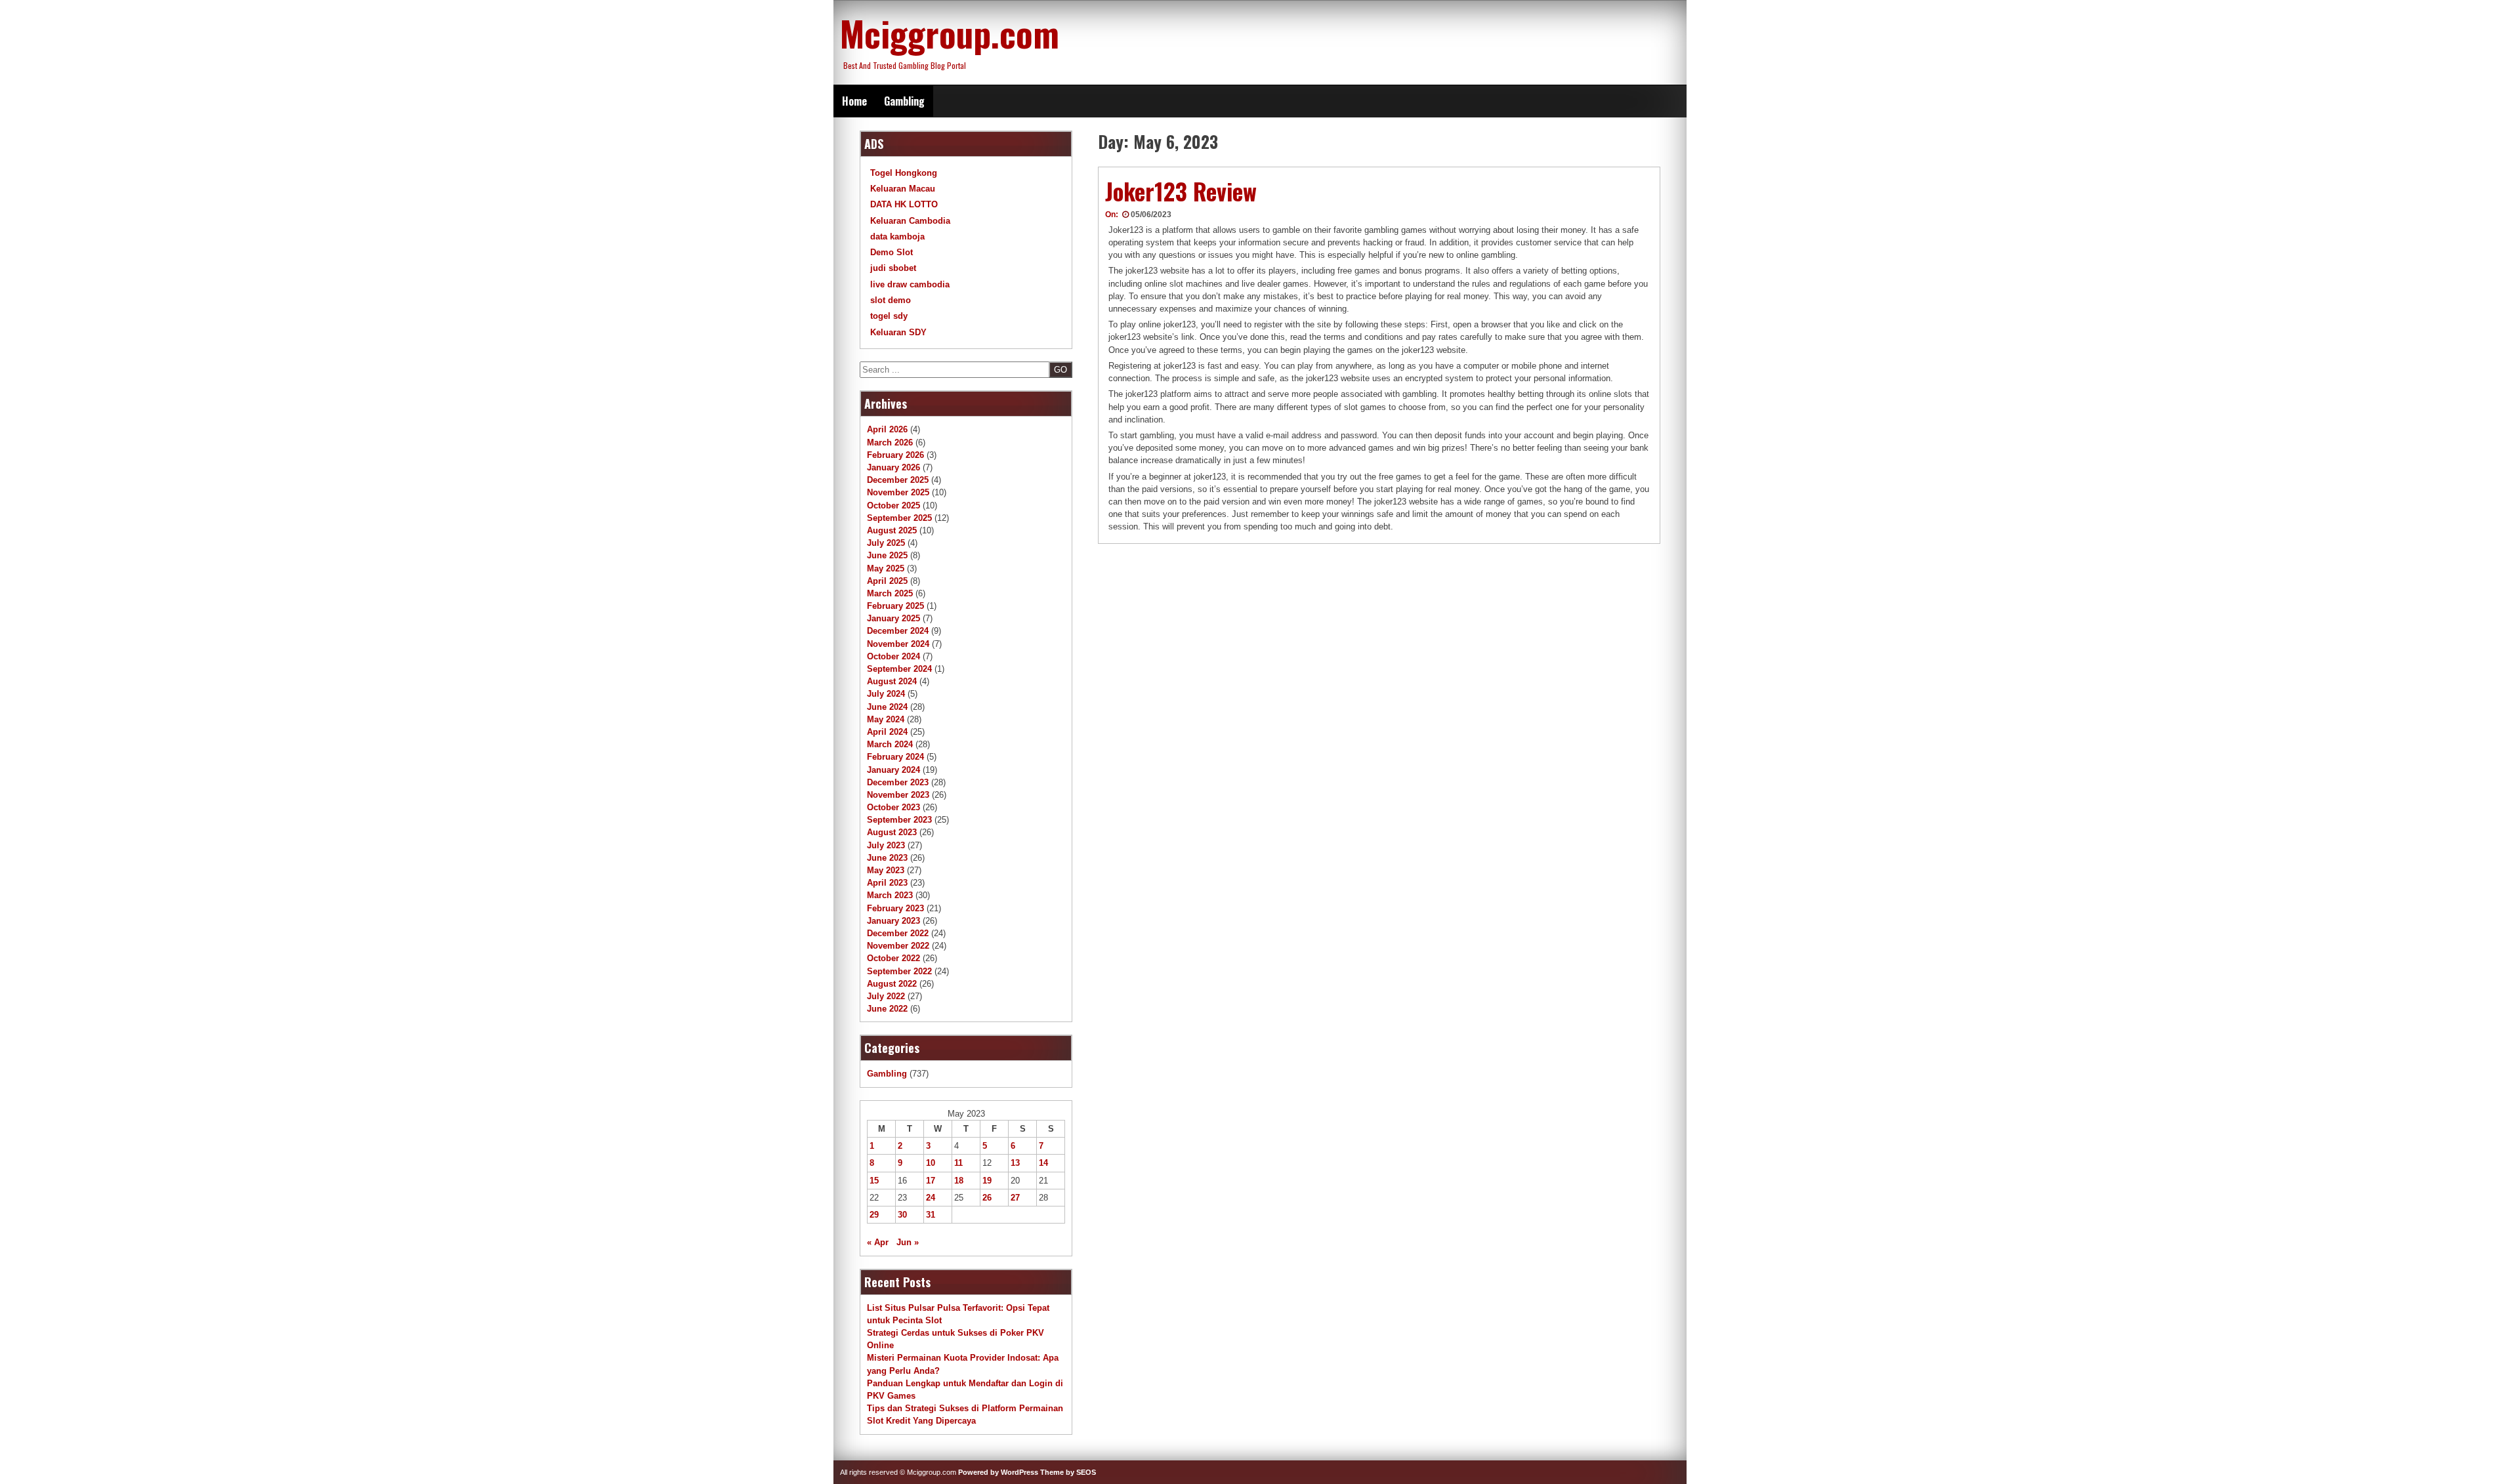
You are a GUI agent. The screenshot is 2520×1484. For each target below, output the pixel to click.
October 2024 (893, 656)
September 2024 (899, 669)
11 (958, 1163)
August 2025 (892, 530)
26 (987, 1198)
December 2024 (898, 631)
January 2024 (893, 770)
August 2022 (892, 984)
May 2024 (886, 719)
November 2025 (898, 492)
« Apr (878, 1242)
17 (931, 1181)
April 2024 (887, 732)
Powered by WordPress (998, 1472)
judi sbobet (893, 268)
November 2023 (898, 795)
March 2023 (890, 895)
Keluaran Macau (903, 189)
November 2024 (898, 644)
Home (854, 101)
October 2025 (893, 505)
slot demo (891, 300)
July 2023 (886, 845)
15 (874, 1181)
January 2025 (893, 618)
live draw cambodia (910, 284)
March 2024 (890, 744)
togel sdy (889, 316)
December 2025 (898, 480)
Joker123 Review (1181, 191)
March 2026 (890, 443)
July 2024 (886, 694)
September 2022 (899, 971)
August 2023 (892, 832)
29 (874, 1215)
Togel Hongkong (904, 173)
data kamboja (897, 237)
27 (1015, 1198)
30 (902, 1215)
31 (931, 1215)
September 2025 (899, 518)
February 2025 (895, 606)
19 (987, 1181)
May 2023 (886, 870)
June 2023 (887, 858)
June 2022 (887, 1009)
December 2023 (898, 782)
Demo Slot (892, 252)
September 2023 (899, 820)
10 (931, 1163)
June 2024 (887, 707)
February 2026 (895, 455)
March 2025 (890, 593)
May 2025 (886, 568)
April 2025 (887, 581)
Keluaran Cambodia (910, 221)
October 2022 (893, 958)
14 (1043, 1163)
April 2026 (887, 429)
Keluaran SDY (898, 332)
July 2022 (886, 996)
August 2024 (892, 681)
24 (931, 1198)
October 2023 (893, 807)
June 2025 (887, 555)
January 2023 (893, 921)
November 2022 (898, 946)
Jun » (908, 1242)
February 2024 (895, 757)
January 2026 (893, 467)
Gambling (904, 101)
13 (1015, 1163)
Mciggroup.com (950, 33)
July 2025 (886, 543)
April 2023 (887, 883)
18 (959, 1181)
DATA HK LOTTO (904, 204)
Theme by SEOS (1068, 1472)
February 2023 (895, 908)
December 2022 (898, 933)
